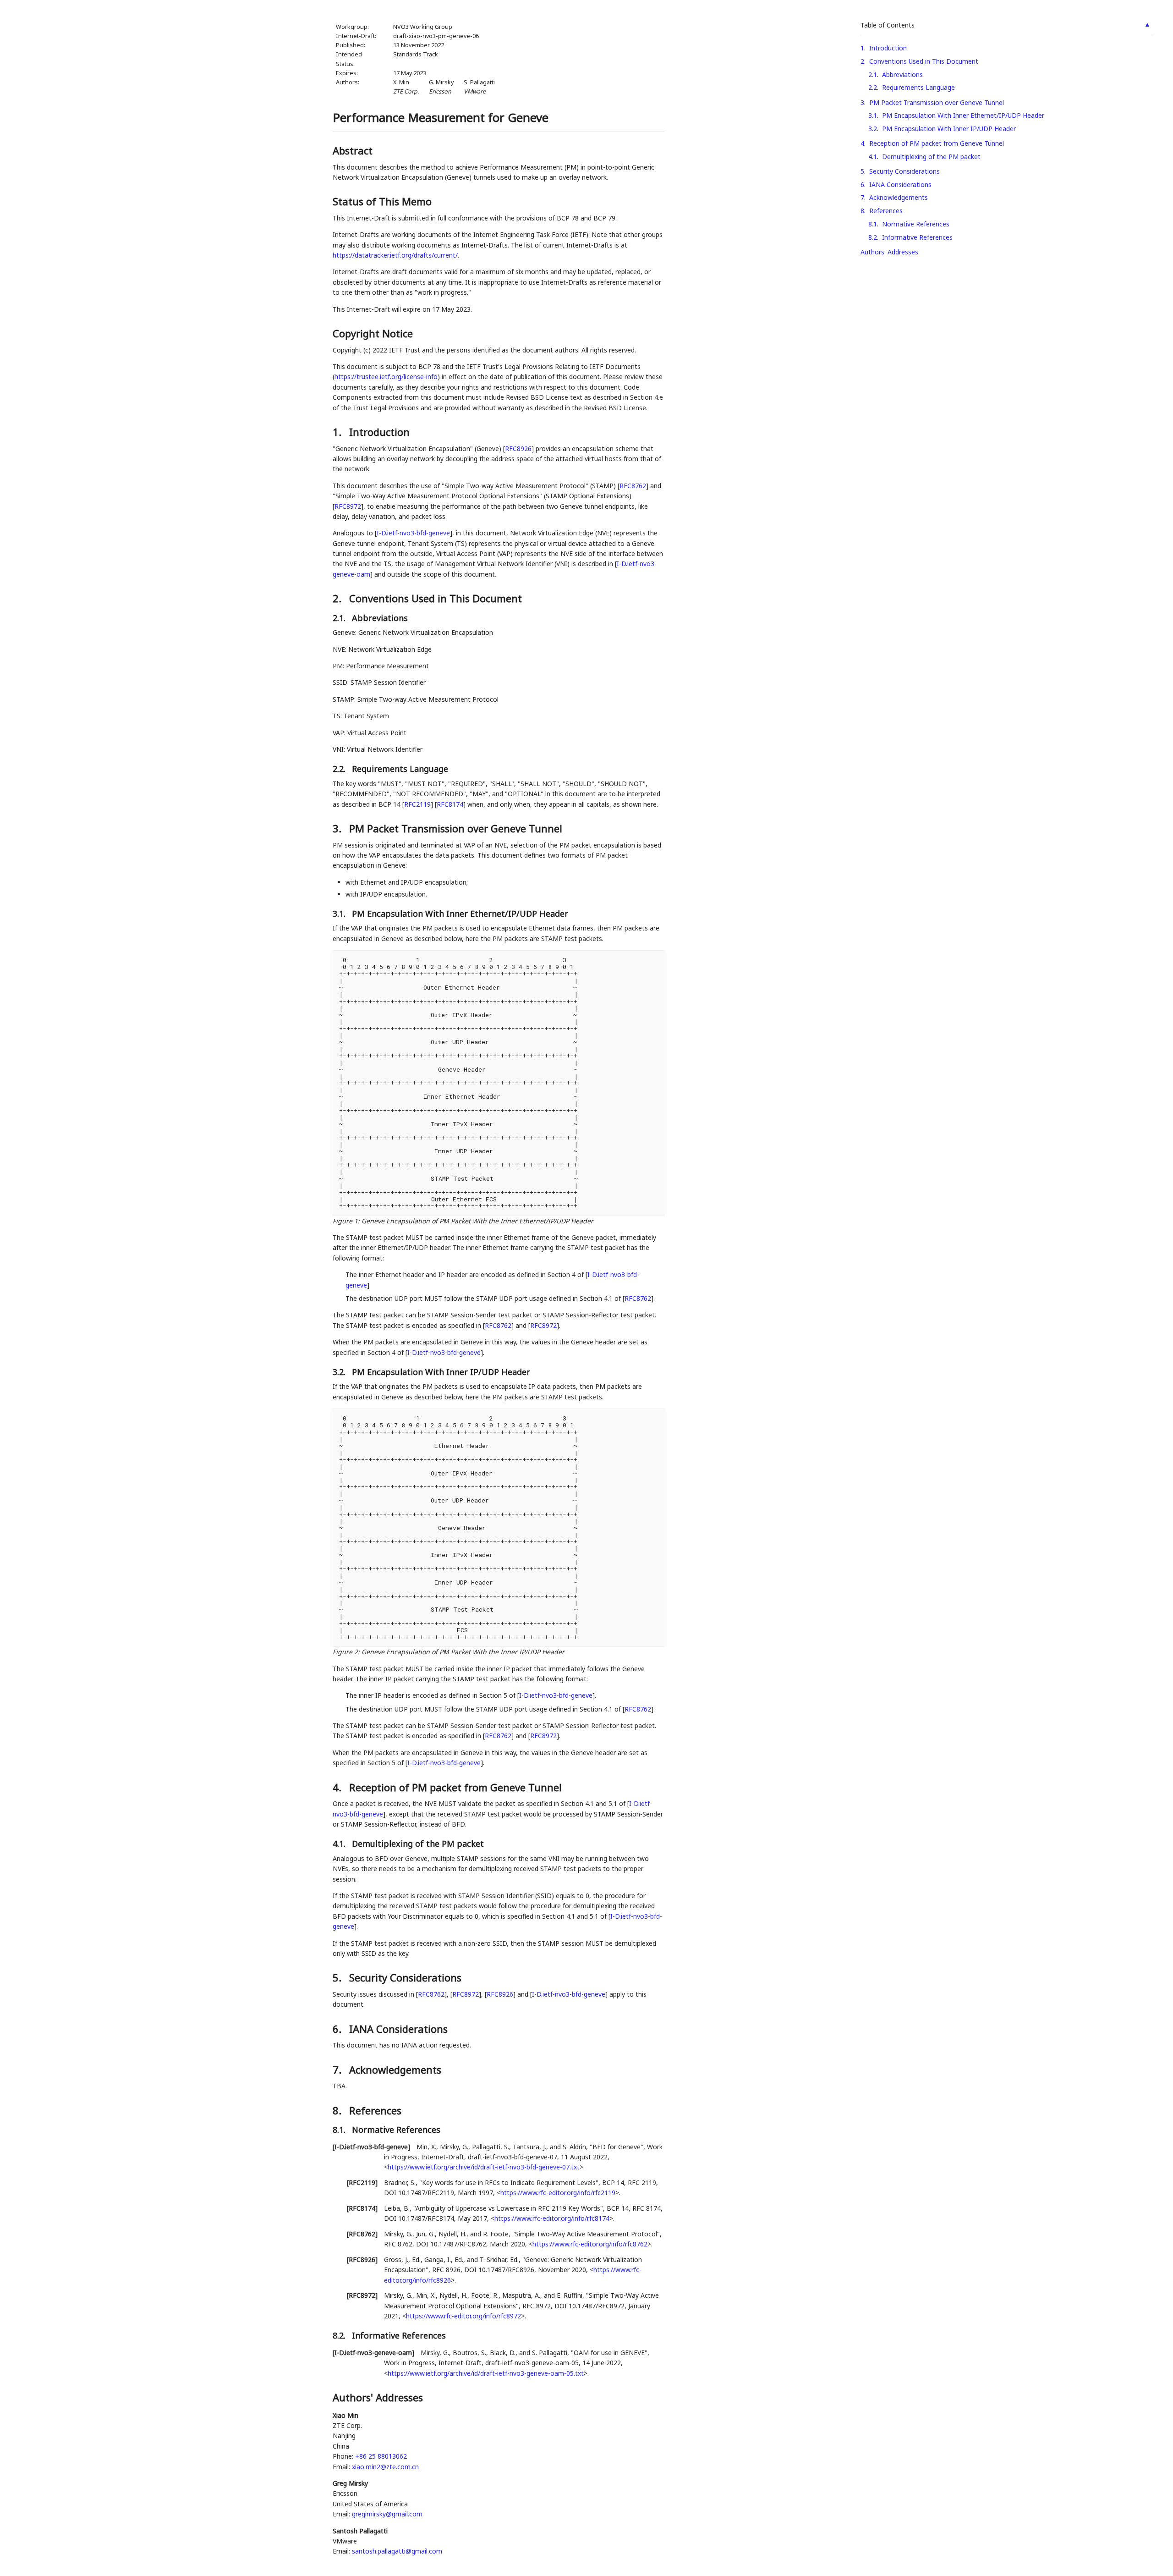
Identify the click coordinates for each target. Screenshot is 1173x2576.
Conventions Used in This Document (924, 61)
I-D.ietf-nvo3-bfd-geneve (413, 533)
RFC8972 (348, 506)
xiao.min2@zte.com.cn (385, 2467)
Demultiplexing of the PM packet (931, 157)
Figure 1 (345, 1221)
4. (338, 1787)
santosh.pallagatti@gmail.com (397, 2551)
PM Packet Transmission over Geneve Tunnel (937, 102)
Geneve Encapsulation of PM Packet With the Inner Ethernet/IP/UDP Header (477, 1221)
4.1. (340, 1844)
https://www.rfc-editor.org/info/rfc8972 (463, 2316)
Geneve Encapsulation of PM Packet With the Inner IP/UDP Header (463, 1652)
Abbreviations (902, 74)
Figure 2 (345, 1652)
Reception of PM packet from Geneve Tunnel (937, 143)
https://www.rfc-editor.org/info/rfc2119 (558, 2193)
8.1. (340, 2130)
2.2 (873, 87)
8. (338, 2110)
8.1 (873, 224)
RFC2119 (417, 804)
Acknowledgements (899, 197)
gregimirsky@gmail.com (387, 2514)
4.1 (873, 157)
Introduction (888, 48)
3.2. (340, 1372)
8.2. (340, 2335)
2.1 (873, 74)
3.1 (873, 115)
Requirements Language (918, 87)
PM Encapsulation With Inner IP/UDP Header (949, 129)
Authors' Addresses (889, 252)
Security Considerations (904, 171)
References (886, 211)
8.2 (873, 237)
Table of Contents (888, 25)
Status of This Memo (382, 201)
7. (338, 2070)
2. (338, 598)
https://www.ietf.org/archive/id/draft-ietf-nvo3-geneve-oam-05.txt (486, 2373)
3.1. (340, 914)
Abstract (353, 150)
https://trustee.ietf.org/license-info (386, 377)
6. (338, 2029)
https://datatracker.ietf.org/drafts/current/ (395, 255)
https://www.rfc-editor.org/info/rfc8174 (552, 2218)
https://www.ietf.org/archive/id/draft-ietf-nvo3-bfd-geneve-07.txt (484, 2167)
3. (338, 828)
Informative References (917, 237)
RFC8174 (450, 804)
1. (338, 432)
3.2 (873, 129)
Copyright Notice (373, 333)
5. (338, 1977)
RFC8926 (518, 449)
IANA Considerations (900, 184)
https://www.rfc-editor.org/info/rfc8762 (590, 2244)
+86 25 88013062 (381, 2456)
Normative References (916, 224)
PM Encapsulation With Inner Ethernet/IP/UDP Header (963, 115)
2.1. (340, 618)
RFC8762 (633, 486)
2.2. (340, 769)
